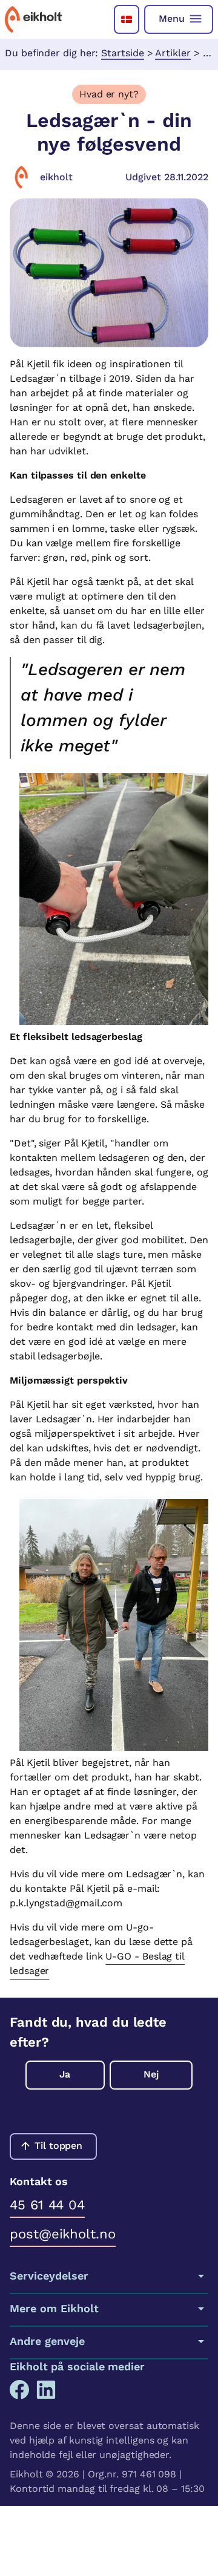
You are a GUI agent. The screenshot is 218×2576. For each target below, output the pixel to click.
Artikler (173, 53)
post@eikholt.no (63, 2234)
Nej (151, 2074)
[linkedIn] (46, 2390)
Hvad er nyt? (109, 94)
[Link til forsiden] (34, 19)
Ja (65, 2074)
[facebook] (19, 2390)
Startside (122, 53)
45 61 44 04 (47, 2205)
